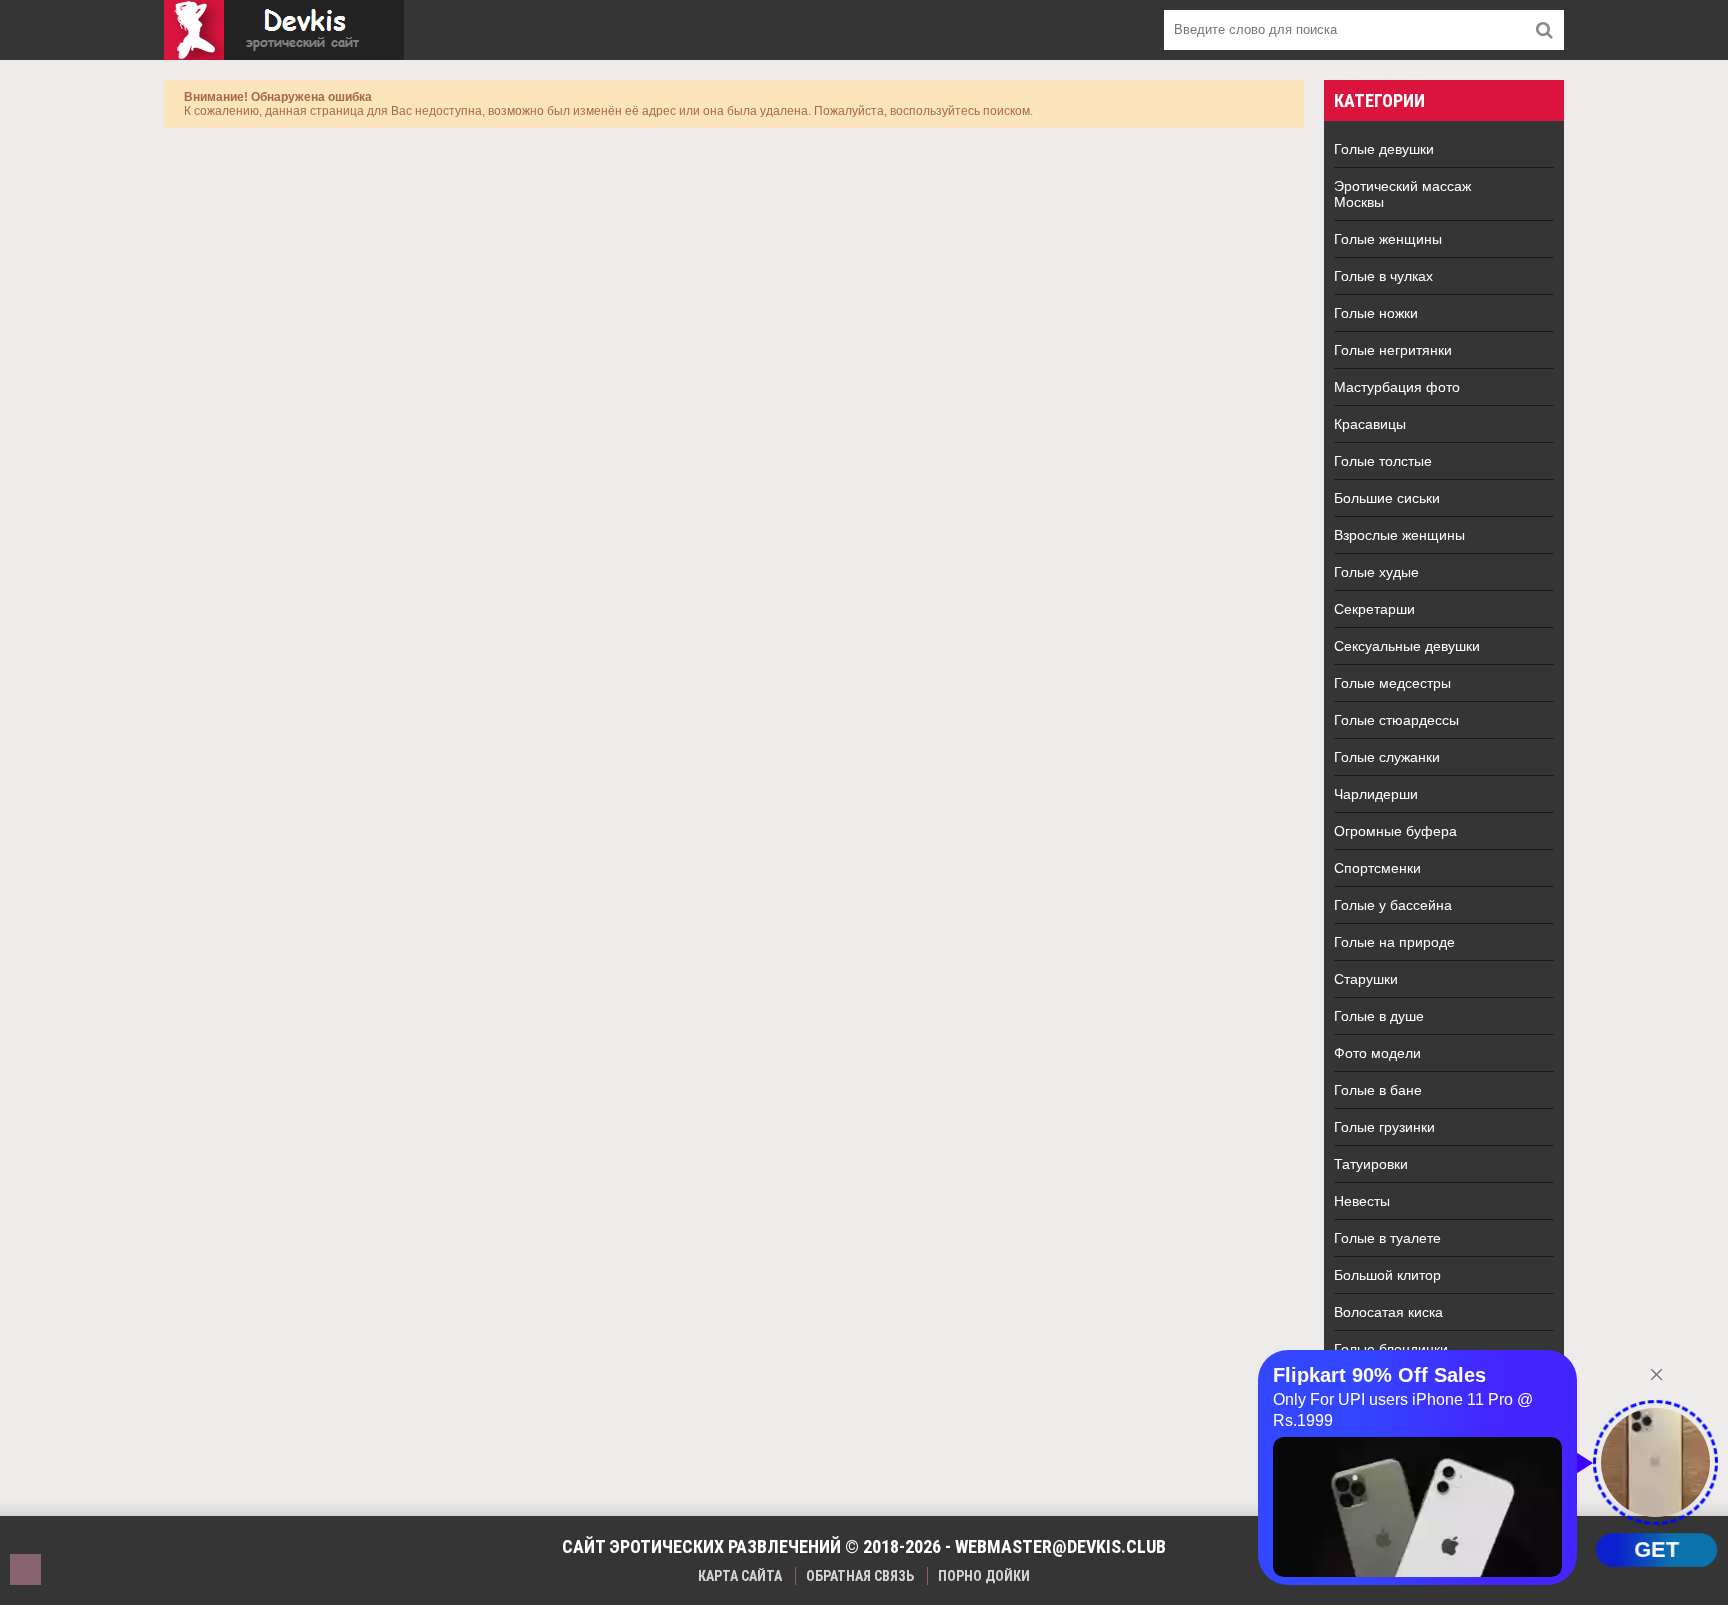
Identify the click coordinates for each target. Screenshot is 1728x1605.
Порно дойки (984, 1576)
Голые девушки (1384, 149)
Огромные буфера (1395, 831)
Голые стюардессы (1396, 720)
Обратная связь (860, 1576)
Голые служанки (1387, 757)
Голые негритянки (1393, 350)
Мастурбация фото (1397, 387)
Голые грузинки (1384, 1127)
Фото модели (1377, 1053)
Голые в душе (1379, 1016)
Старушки (1366, 979)
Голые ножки (1376, 313)
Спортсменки (1377, 868)
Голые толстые (1383, 461)
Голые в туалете (1387, 1238)
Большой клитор (1387, 1275)
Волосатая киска (1388, 1312)
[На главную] (284, 30)
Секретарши (1374, 609)
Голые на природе (1394, 942)
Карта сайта (740, 1576)
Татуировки (1371, 1164)
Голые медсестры (1392, 683)
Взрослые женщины (1399, 535)
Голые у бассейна (1393, 905)
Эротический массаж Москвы (1402, 194)
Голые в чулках (1383, 276)
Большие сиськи (1387, 498)
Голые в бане (1378, 1090)
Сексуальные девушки (1407, 646)
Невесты (1362, 1201)
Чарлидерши (1376, 794)
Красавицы (1370, 424)
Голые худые (1376, 572)
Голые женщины (1388, 239)
